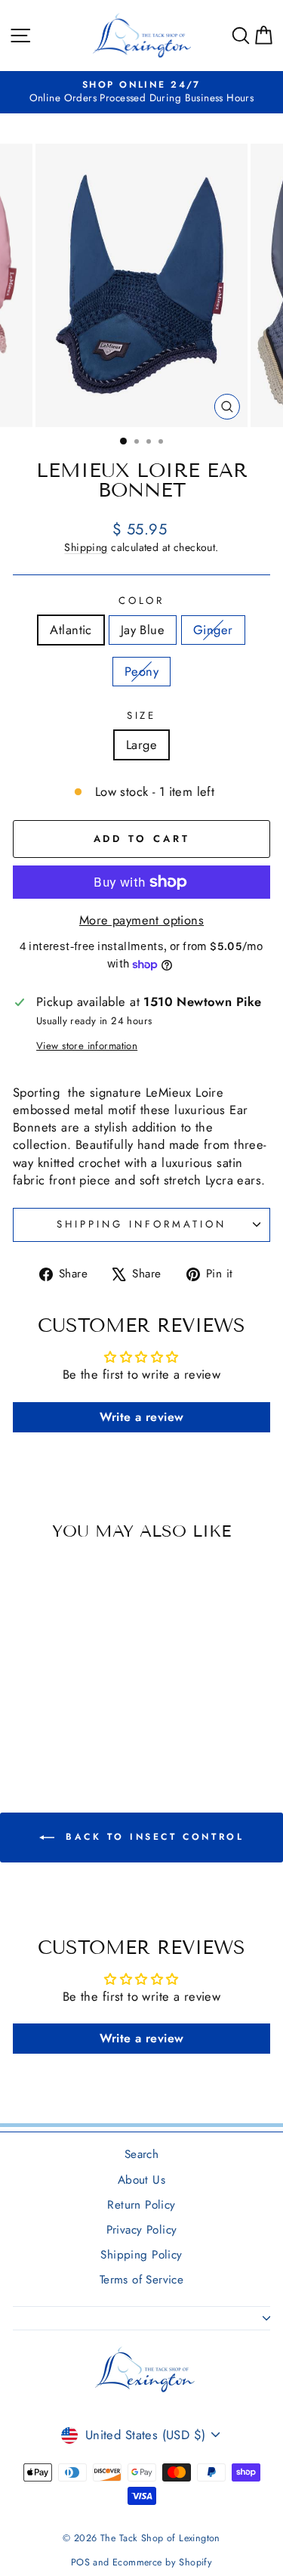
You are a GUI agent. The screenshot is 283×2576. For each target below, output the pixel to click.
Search (141, 2154)
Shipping (86, 547)
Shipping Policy (141, 2255)
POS (80, 2562)
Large (141, 745)
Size (142, 716)
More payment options (141, 920)
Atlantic (71, 630)
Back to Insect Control (152, 1837)
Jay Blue (143, 630)
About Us (141, 2180)
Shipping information (141, 1224)
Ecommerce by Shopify (162, 2562)
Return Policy (141, 2205)
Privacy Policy (142, 2230)
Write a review (142, 1417)
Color (142, 601)
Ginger (213, 630)
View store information (87, 1046)
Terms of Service (142, 2280)
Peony (141, 671)
